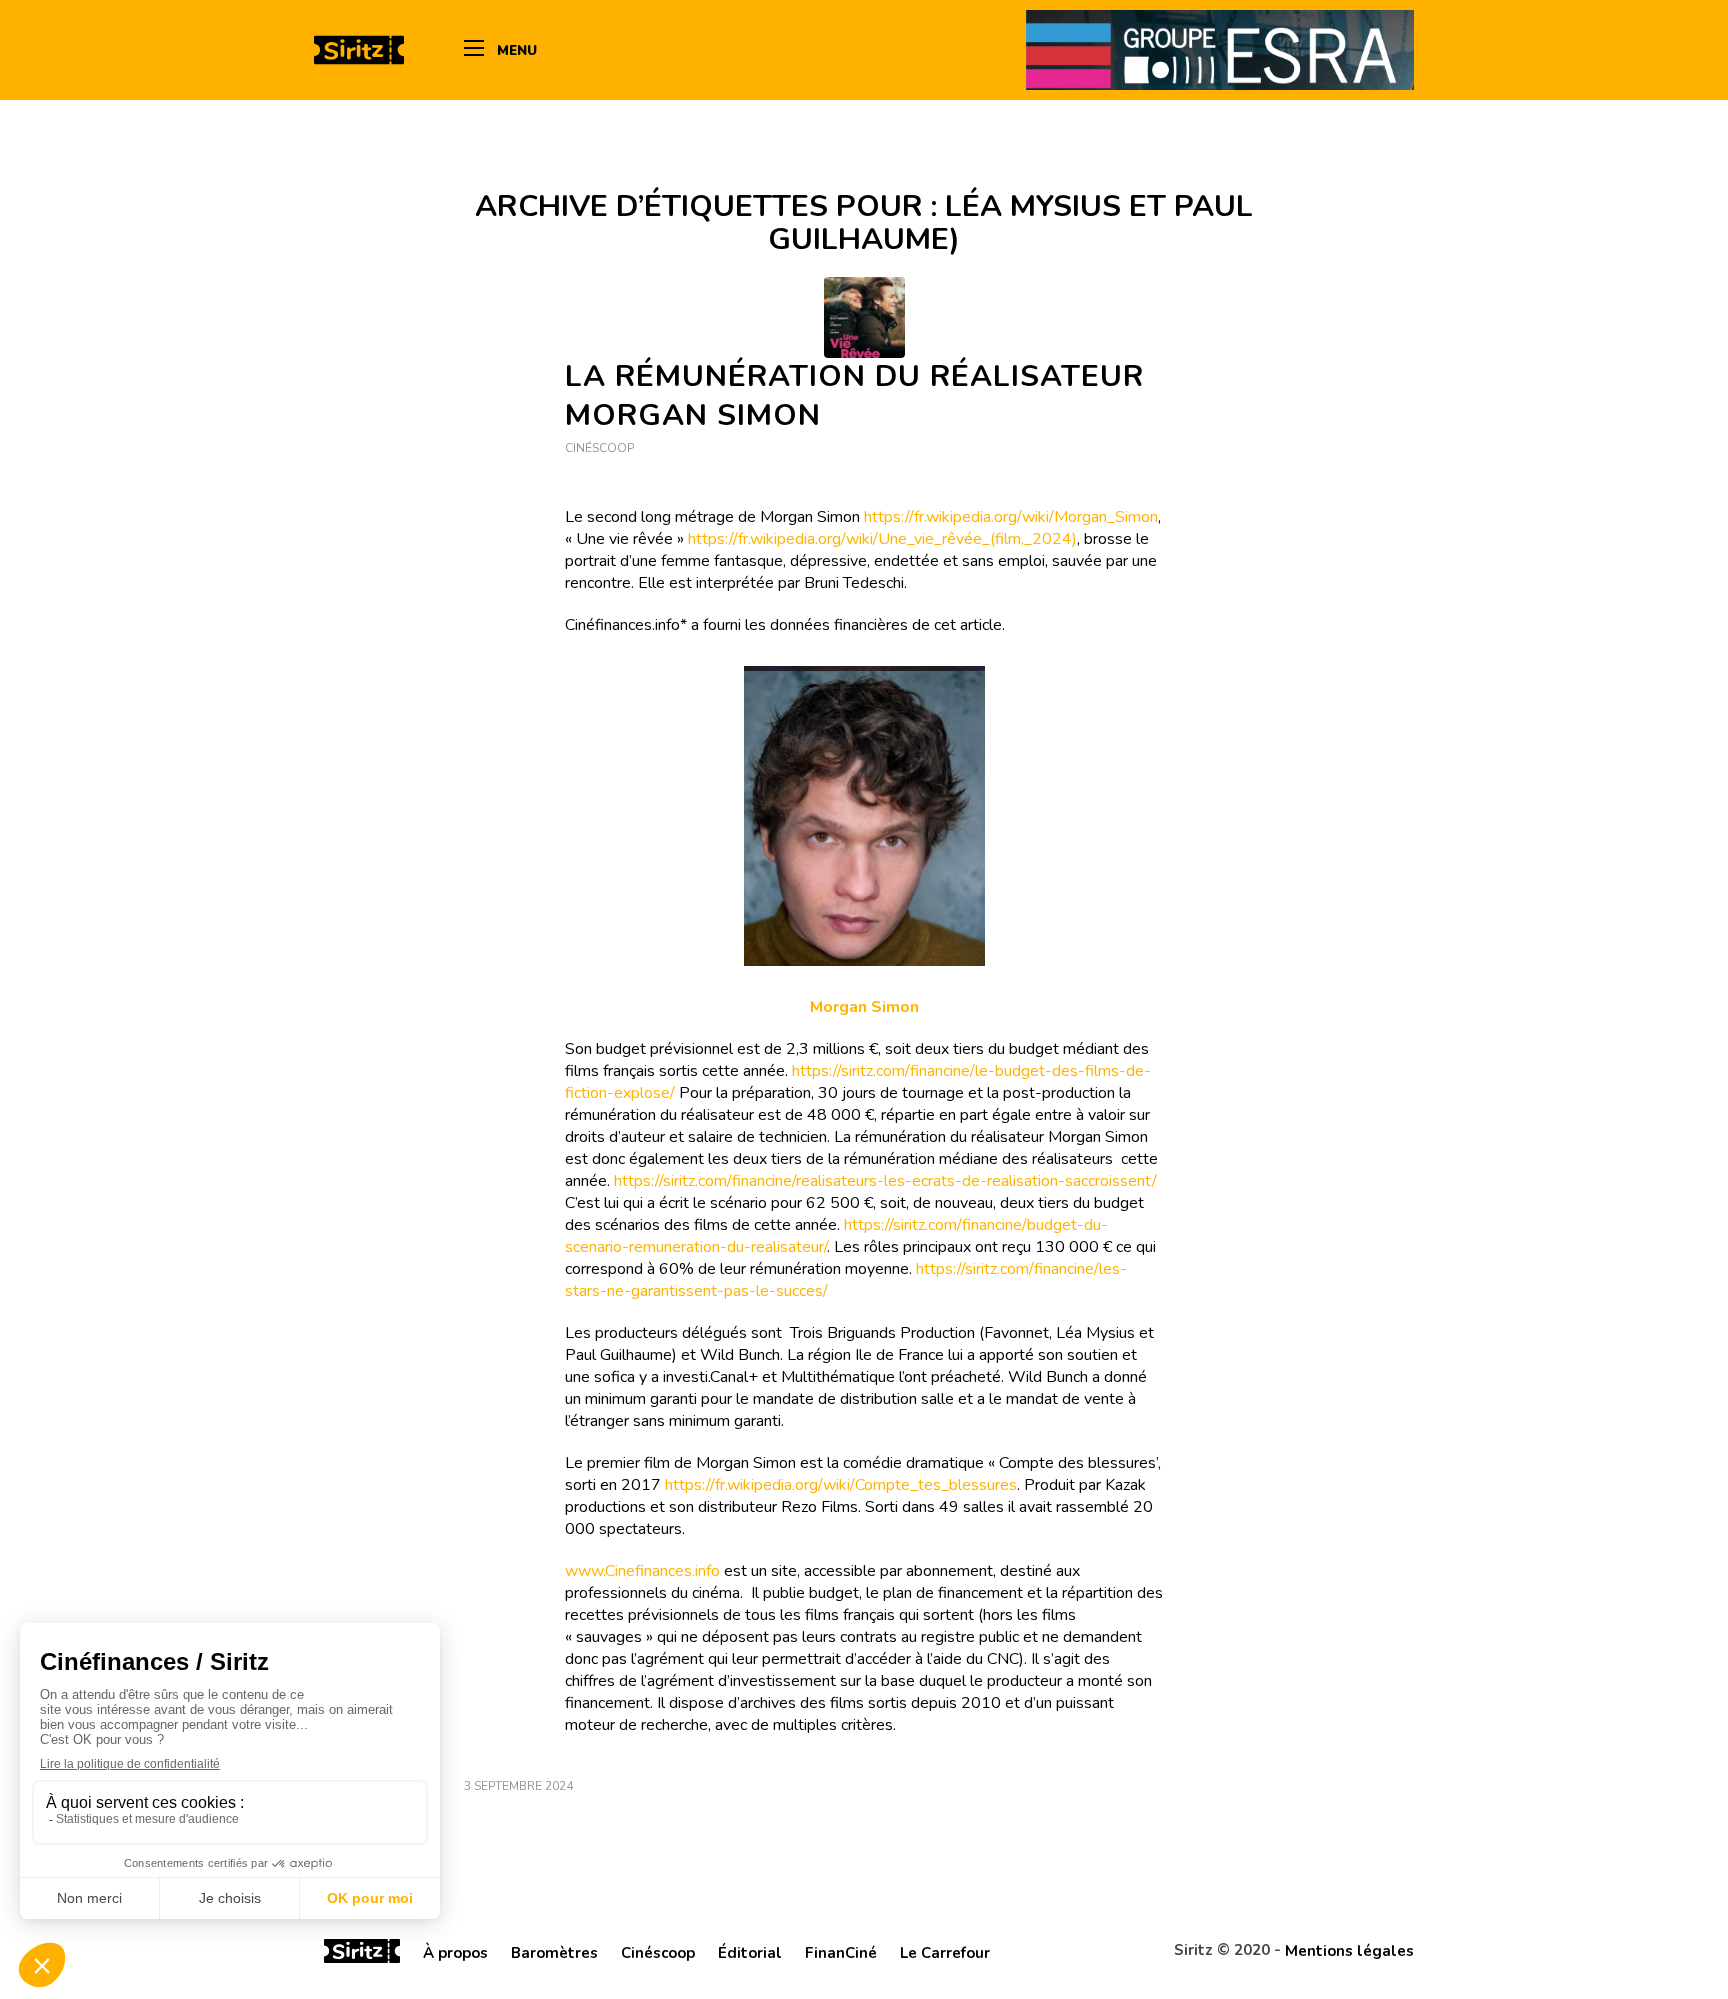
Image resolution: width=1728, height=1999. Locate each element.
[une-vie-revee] (864, 317)
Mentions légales (1349, 1951)
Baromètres (554, 1953)
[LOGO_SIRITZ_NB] (359, 50)
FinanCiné (841, 1953)
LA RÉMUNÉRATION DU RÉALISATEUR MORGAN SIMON (854, 396)
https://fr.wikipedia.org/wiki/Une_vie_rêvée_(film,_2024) (882, 539)
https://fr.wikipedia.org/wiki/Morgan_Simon (1011, 517)
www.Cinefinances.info (642, 1571)
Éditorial (750, 1953)
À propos (455, 1953)
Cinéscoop (599, 448)
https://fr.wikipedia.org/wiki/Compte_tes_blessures (841, 1485)
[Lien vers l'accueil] (362, 1954)
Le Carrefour (945, 1953)
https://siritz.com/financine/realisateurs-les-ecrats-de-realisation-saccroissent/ (885, 1181)
